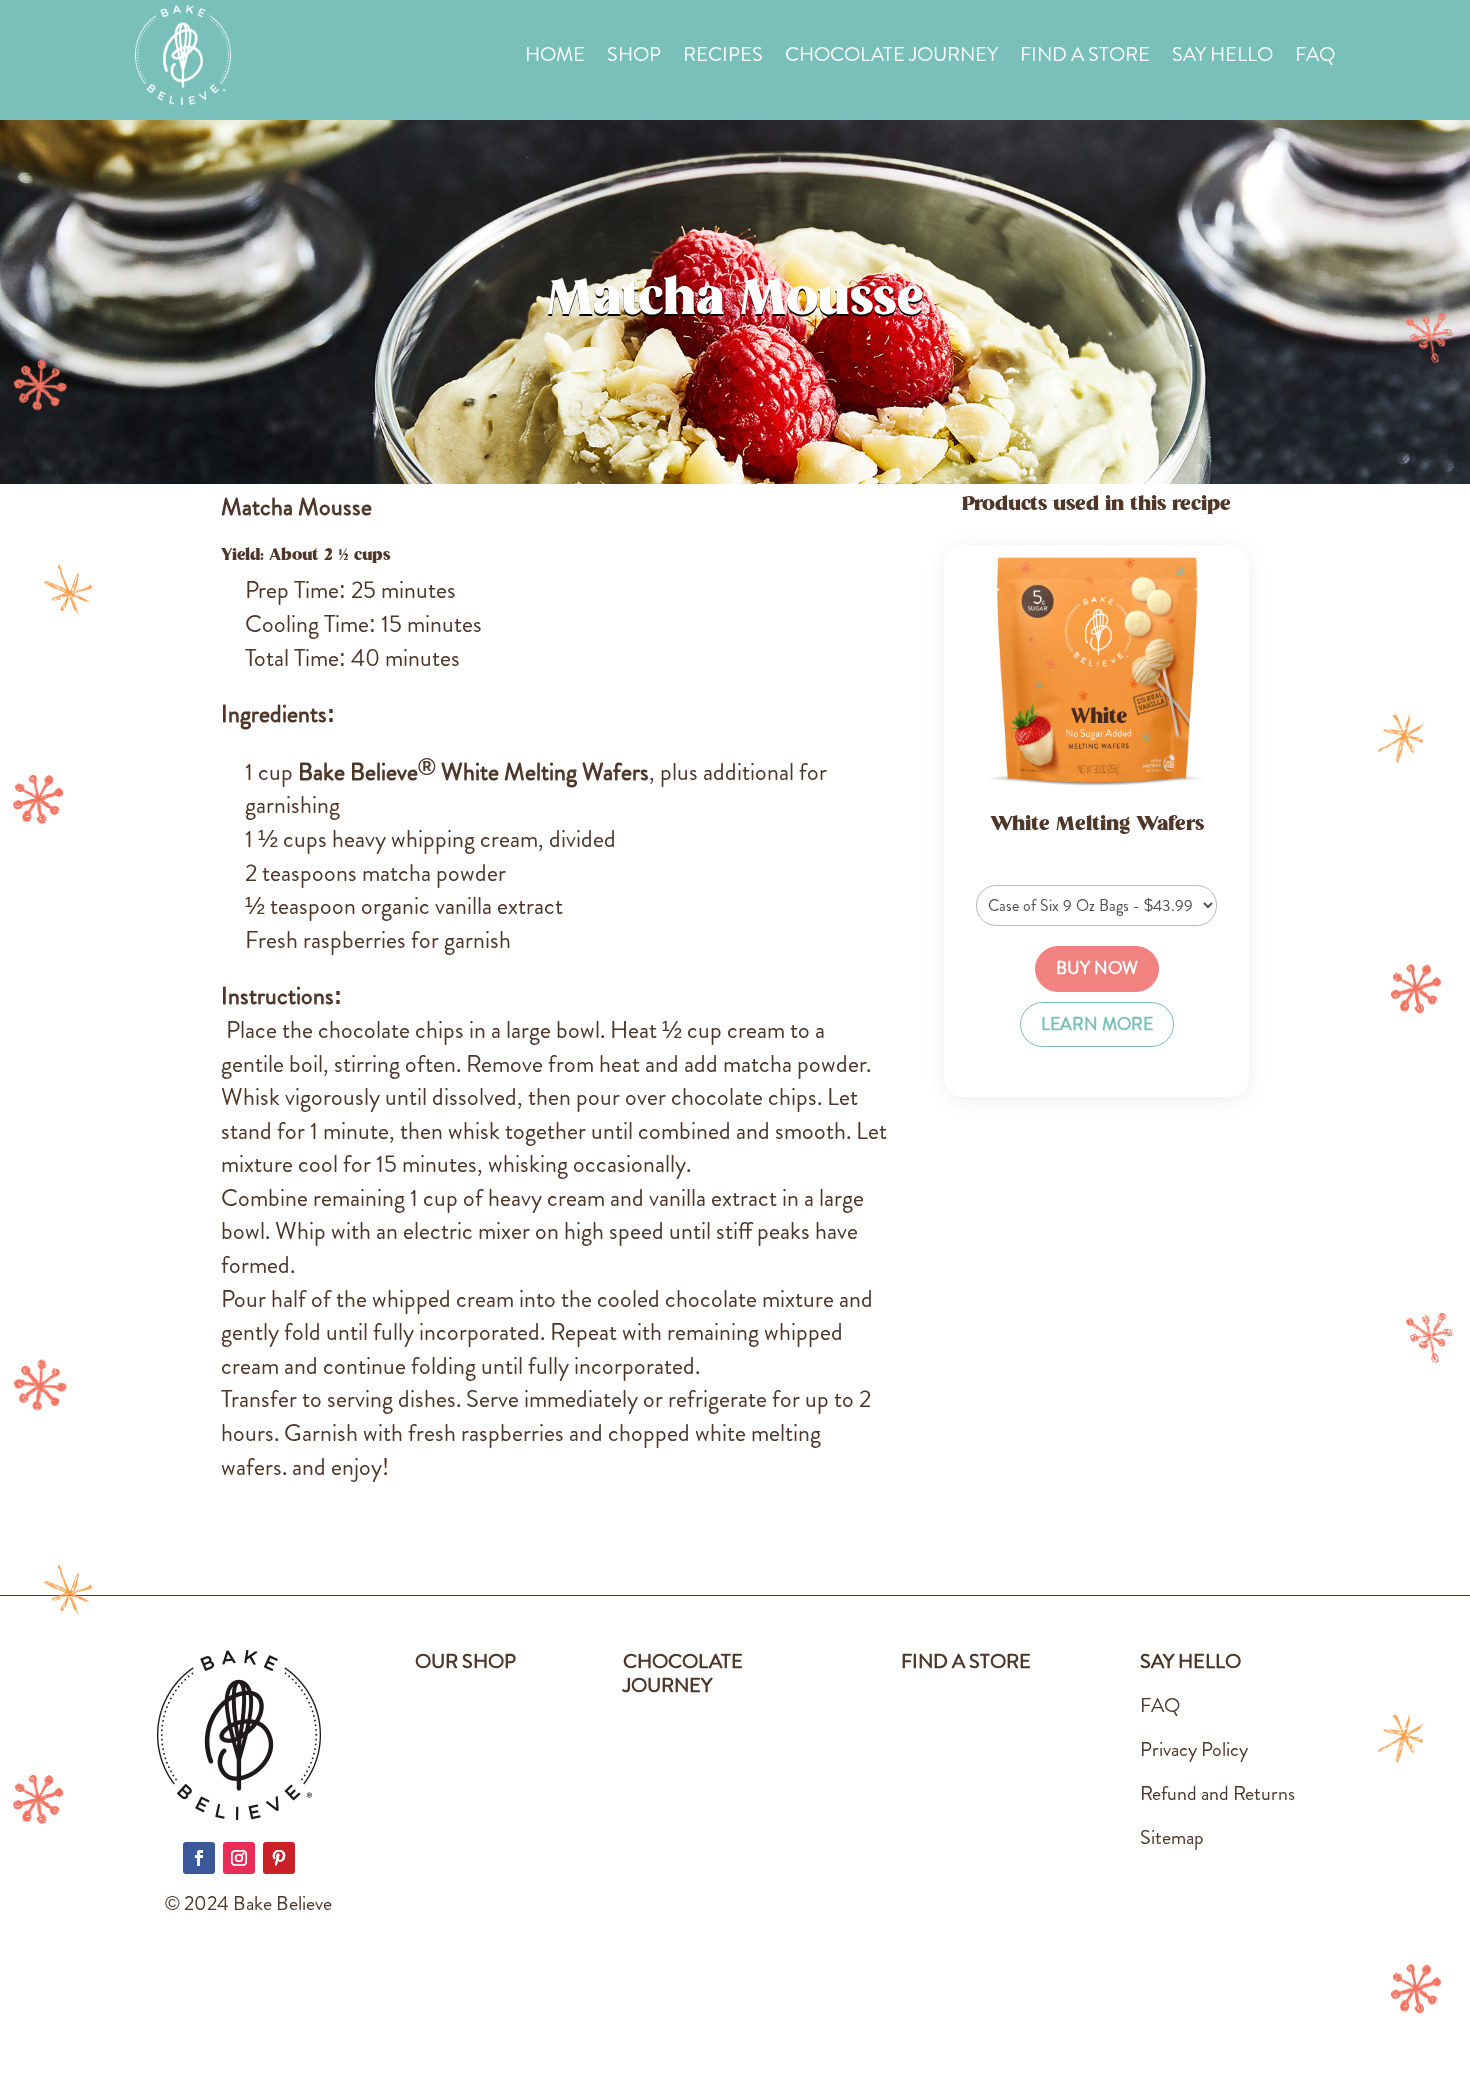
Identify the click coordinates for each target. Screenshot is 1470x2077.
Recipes (723, 58)
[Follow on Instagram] (239, 1858)
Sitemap (1172, 1837)
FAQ (1315, 58)
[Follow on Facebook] (199, 1858)
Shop (634, 58)
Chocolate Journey (891, 58)
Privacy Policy (1194, 1749)
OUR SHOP (465, 1661)
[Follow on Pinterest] (279, 1858)
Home (555, 58)
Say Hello (1222, 58)
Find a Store (1085, 58)
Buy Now (1097, 968)
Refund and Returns (1217, 1793)
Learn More (1097, 1024)
